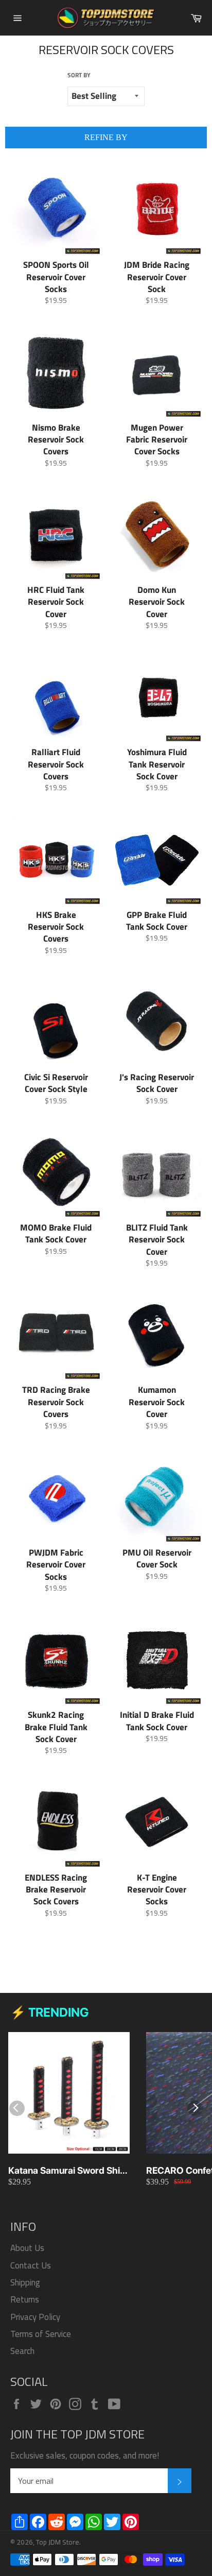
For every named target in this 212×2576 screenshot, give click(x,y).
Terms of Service (41, 2334)
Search (22, 2351)
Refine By (106, 137)
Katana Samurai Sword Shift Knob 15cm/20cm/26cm (67, 2171)
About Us (27, 2248)
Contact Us (31, 2265)
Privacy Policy (35, 2317)
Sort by (79, 75)
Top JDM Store (58, 2542)
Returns (25, 2299)
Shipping (25, 2282)
